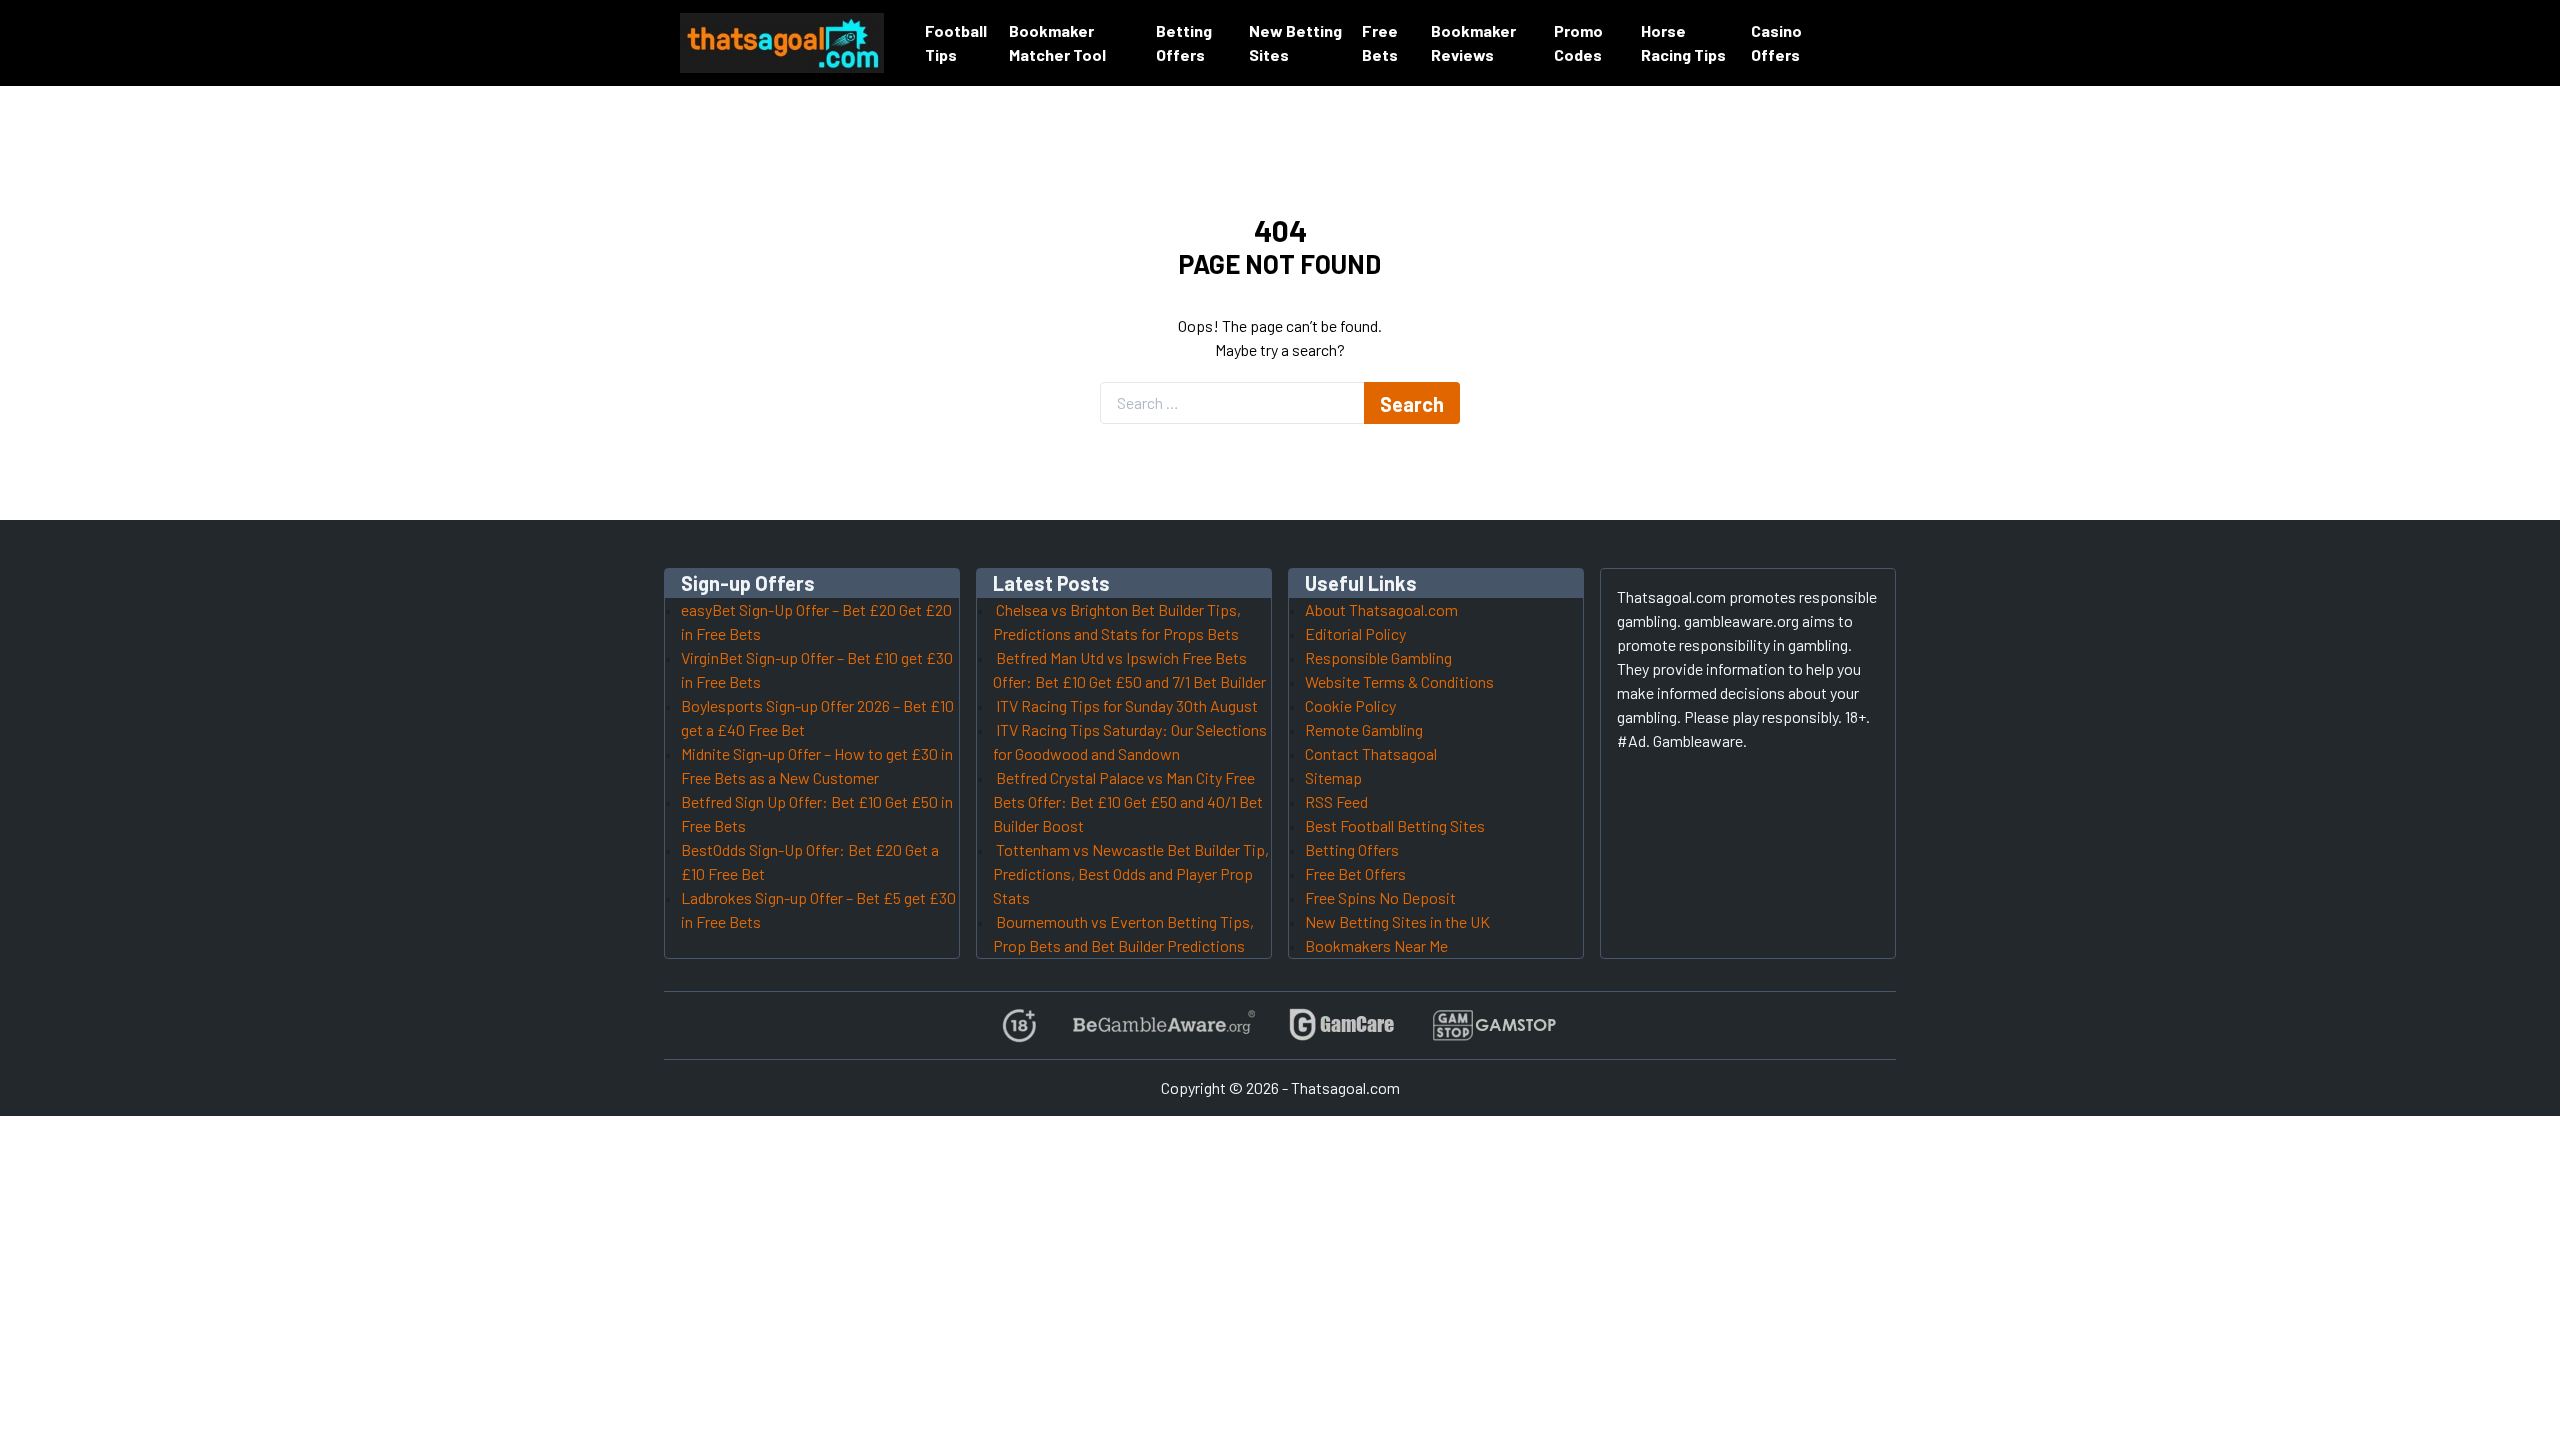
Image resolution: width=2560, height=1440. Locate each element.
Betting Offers (1352, 849)
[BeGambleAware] (1162, 1025)
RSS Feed (1336, 801)
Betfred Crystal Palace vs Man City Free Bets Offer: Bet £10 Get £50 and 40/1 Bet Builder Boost (1128, 801)
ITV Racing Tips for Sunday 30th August (1127, 705)
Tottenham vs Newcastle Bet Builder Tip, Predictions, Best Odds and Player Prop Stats (1131, 873)
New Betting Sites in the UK (1397, 921)
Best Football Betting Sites (1395, 825)
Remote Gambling (1364, 729)
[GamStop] (1494, 1025)
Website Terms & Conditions (1399, 681)
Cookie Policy (1350, 705)
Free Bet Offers (1355, 873)
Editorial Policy (1355, 633)
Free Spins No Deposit (1380, 897)
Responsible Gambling (1378, 657)
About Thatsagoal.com (1381, 609)
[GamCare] (1342, 1025)
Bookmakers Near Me (1376, 945)
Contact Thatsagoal (1371, 753)
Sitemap (1333, 777)
